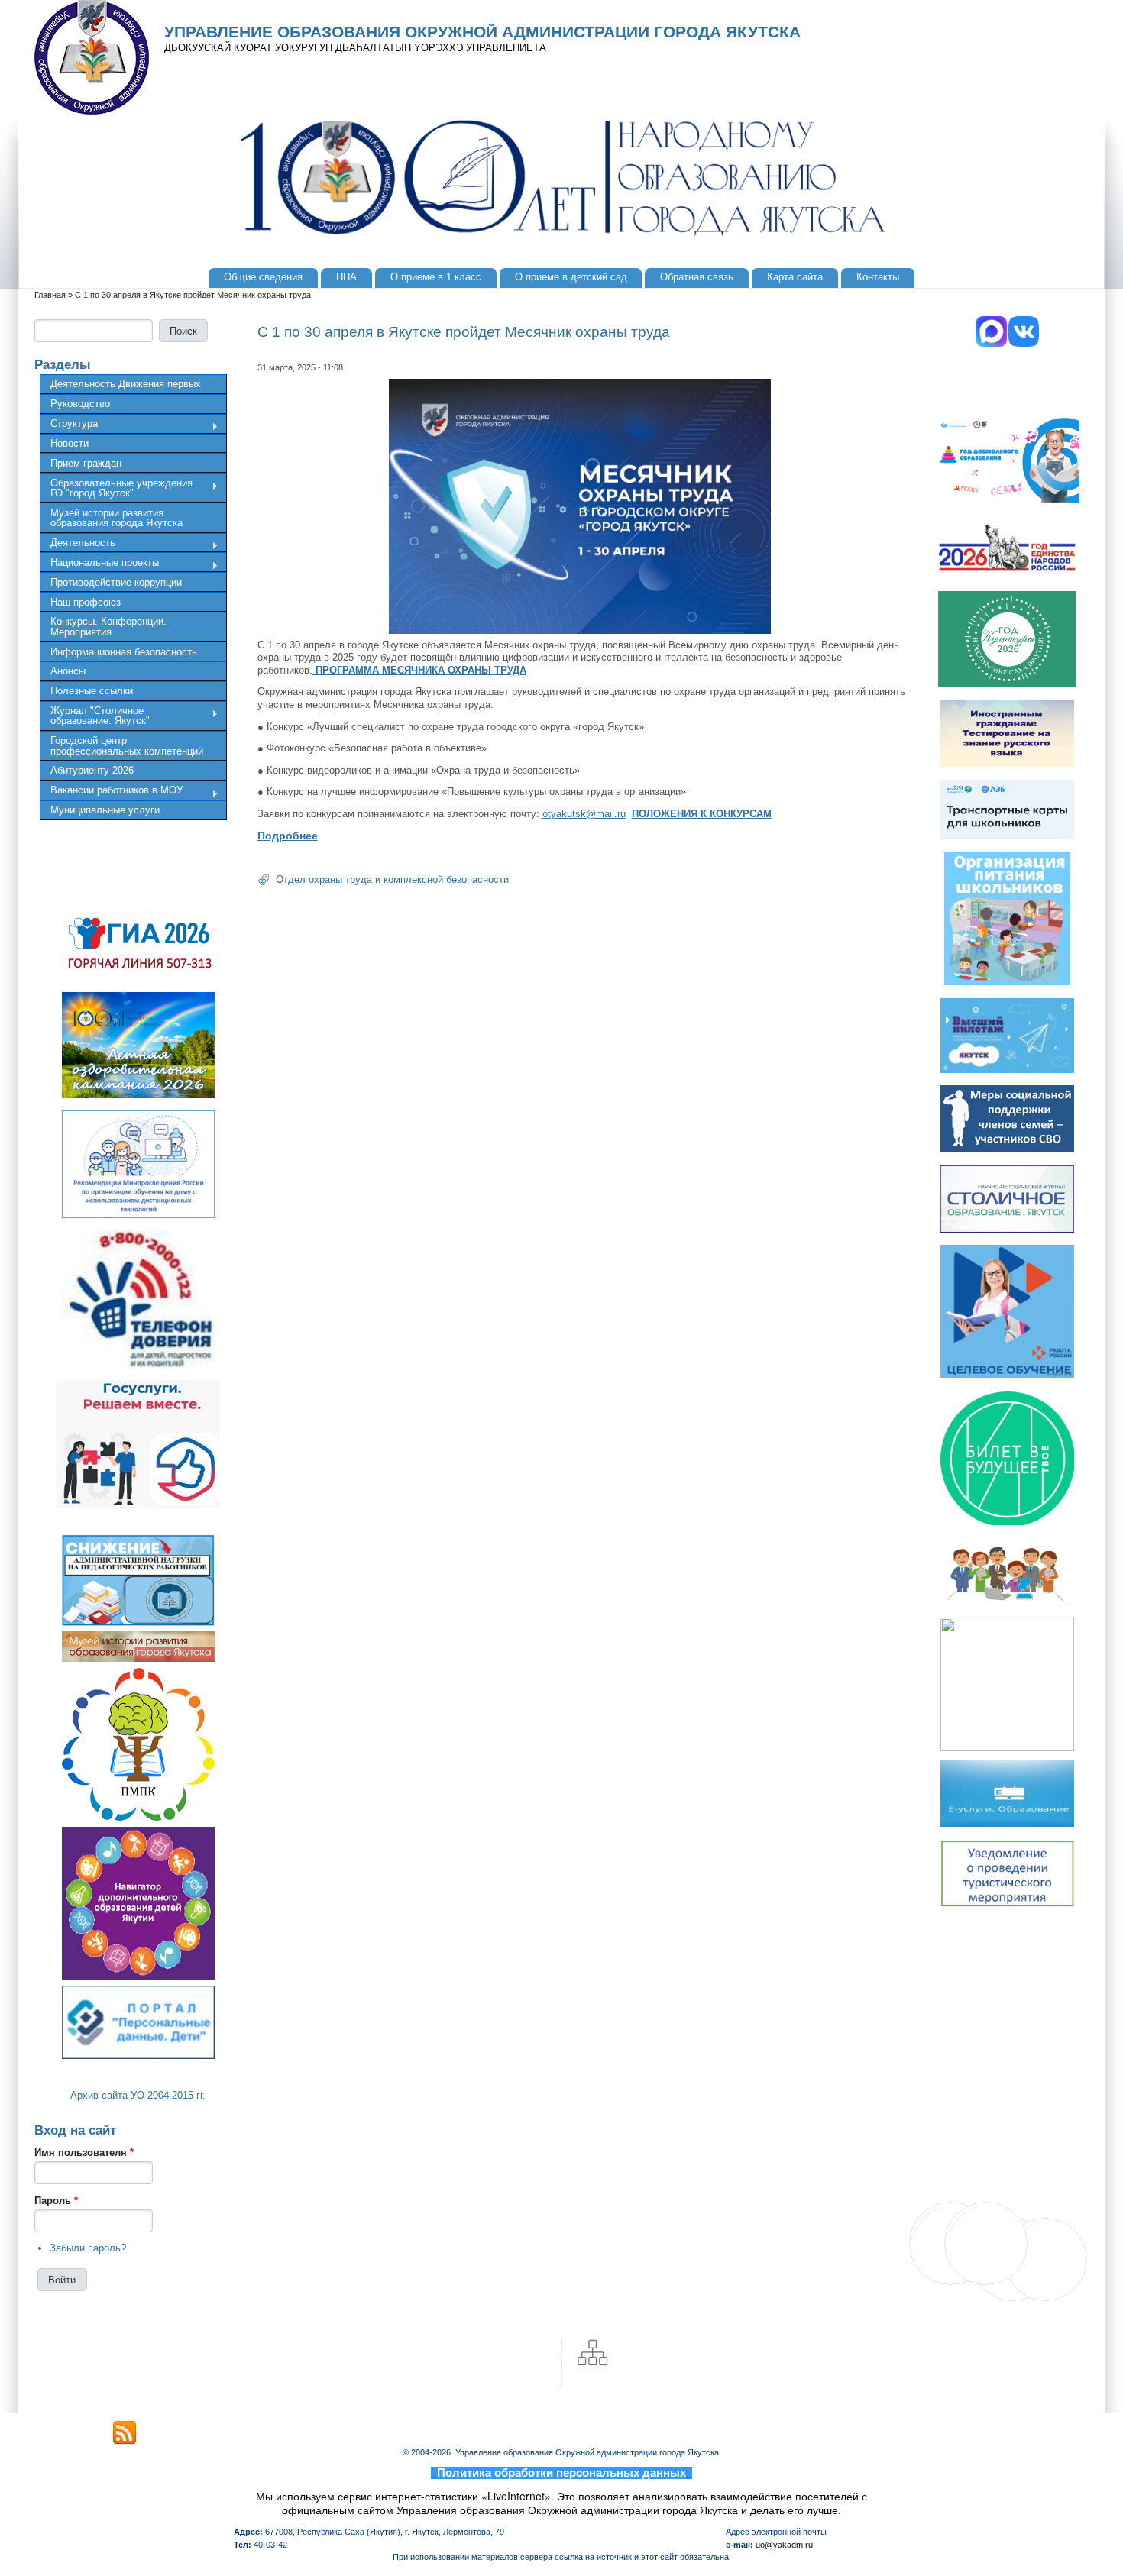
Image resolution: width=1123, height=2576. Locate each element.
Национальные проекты (99, 564)
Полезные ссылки (92, 691)
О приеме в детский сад (571, 277)
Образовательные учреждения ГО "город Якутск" (116, 488)
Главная (50, 295)
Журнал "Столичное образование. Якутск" (95, 716)
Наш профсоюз (86, 602)
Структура (69, 425)
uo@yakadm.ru (784, 2545)
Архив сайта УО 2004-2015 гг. (138, 2095)
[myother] (125, 2433)
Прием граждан (86, 463)
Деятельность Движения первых (126, 384)
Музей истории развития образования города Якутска (117, 518)
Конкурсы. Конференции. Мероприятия (108, 626)
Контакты (878, 277)
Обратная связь (697, 277)
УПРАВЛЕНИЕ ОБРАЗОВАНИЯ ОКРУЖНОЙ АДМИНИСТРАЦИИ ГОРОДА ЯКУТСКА (482, 32)
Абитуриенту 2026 (92, 770)
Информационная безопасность (124, 652)
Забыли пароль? (88, 2248)
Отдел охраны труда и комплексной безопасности (392, 879)
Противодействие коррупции (116, 582)
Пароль (56, 2201)
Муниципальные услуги (105, 810)
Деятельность (78, 545)
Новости (70, 443)
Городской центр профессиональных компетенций (127, 745)
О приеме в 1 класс (436, 277)
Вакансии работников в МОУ (111, 792)
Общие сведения (263, 277)
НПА (346, 277)
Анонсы (68, 671)
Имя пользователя (84, 2153)
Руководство (80, 404)
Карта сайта (795, 277)
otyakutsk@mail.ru (584, 814)
